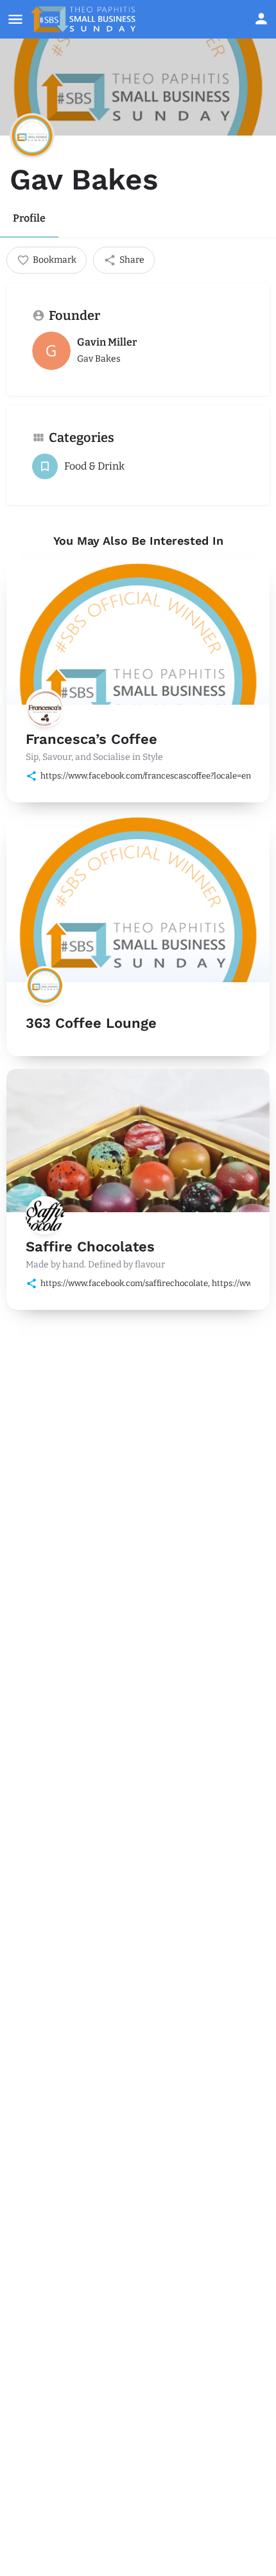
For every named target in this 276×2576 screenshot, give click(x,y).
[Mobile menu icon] (15, 19)
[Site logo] (85, 19)
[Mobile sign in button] (261, 19)
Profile (29, 218)
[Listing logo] (32, 136)
